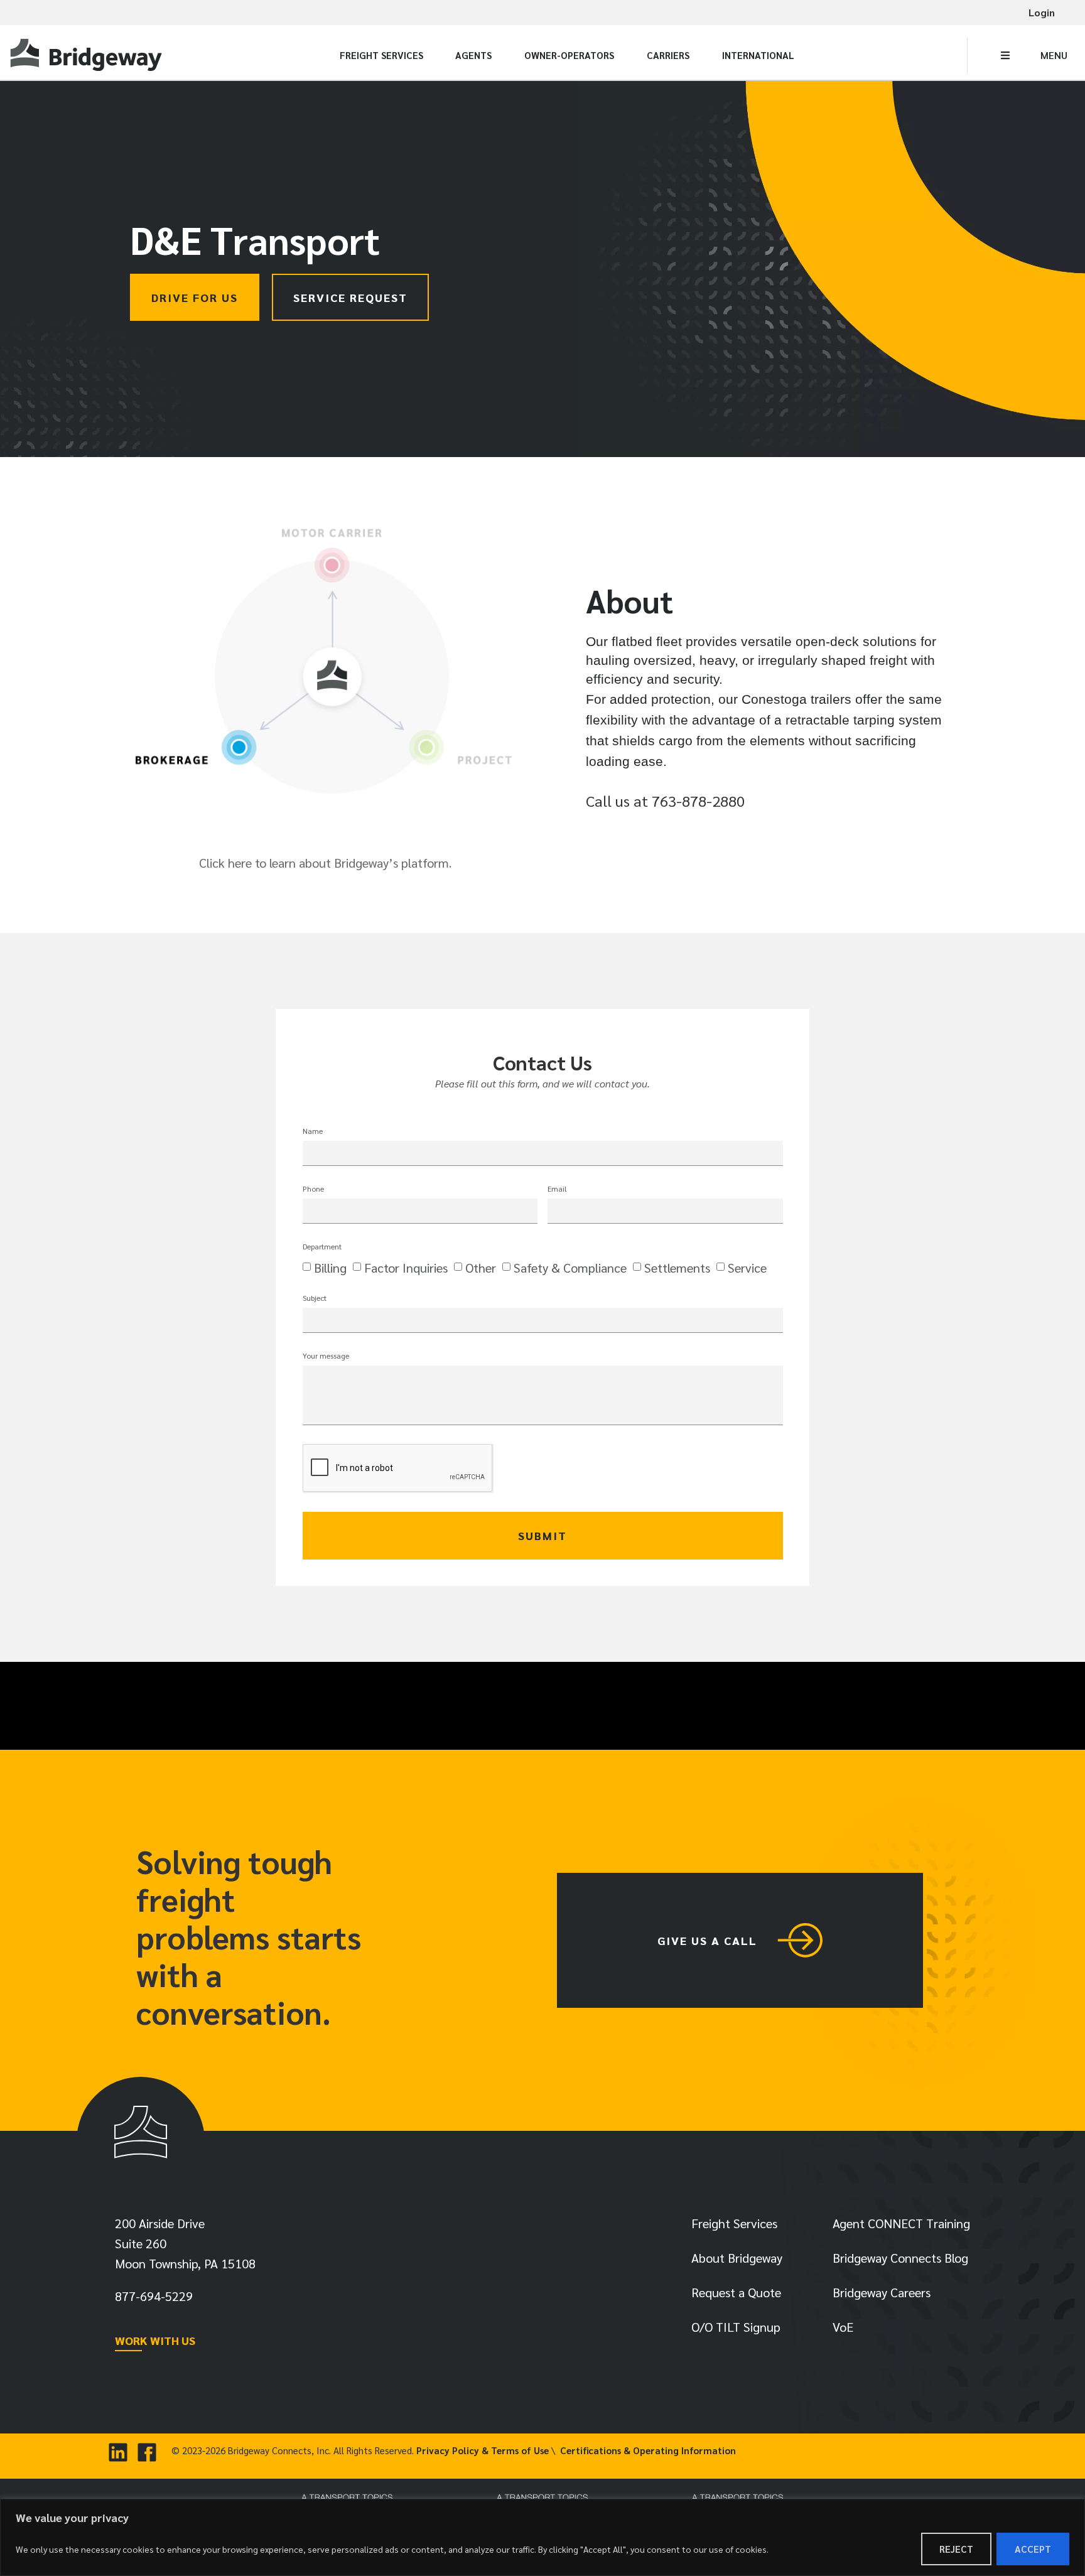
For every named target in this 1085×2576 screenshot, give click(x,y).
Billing (330, 1268)
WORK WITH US (155, 2340)
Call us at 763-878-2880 (665, 800)
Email (557, 1189)
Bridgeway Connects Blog (900, 2258)
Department (322, 1247)
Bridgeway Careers (882, 2292)
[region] (542, 2537)
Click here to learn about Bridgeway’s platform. (325, 863)
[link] (88, 56)
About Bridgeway (737, 2258)
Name (313, 1131)
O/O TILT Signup (736, 2327)
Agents (473, 55)
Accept (1033, 2549)
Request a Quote (736, 2292)
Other (481, 1268)
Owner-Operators (569, 55)
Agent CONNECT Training (901, 2223)
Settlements (677, 1268)
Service (747, 1268)
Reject (956, 2549)
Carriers (668, 55)
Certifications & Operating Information (648, 2450)
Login (1042, 12)
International (758, 55)
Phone (313, 1189)
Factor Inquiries (406, 1268)
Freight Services (381, 55)
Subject (315, 1298)
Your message (326, 1356)
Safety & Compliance (570, 1268)
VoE (843, 2327)
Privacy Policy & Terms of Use (483, 2450)
